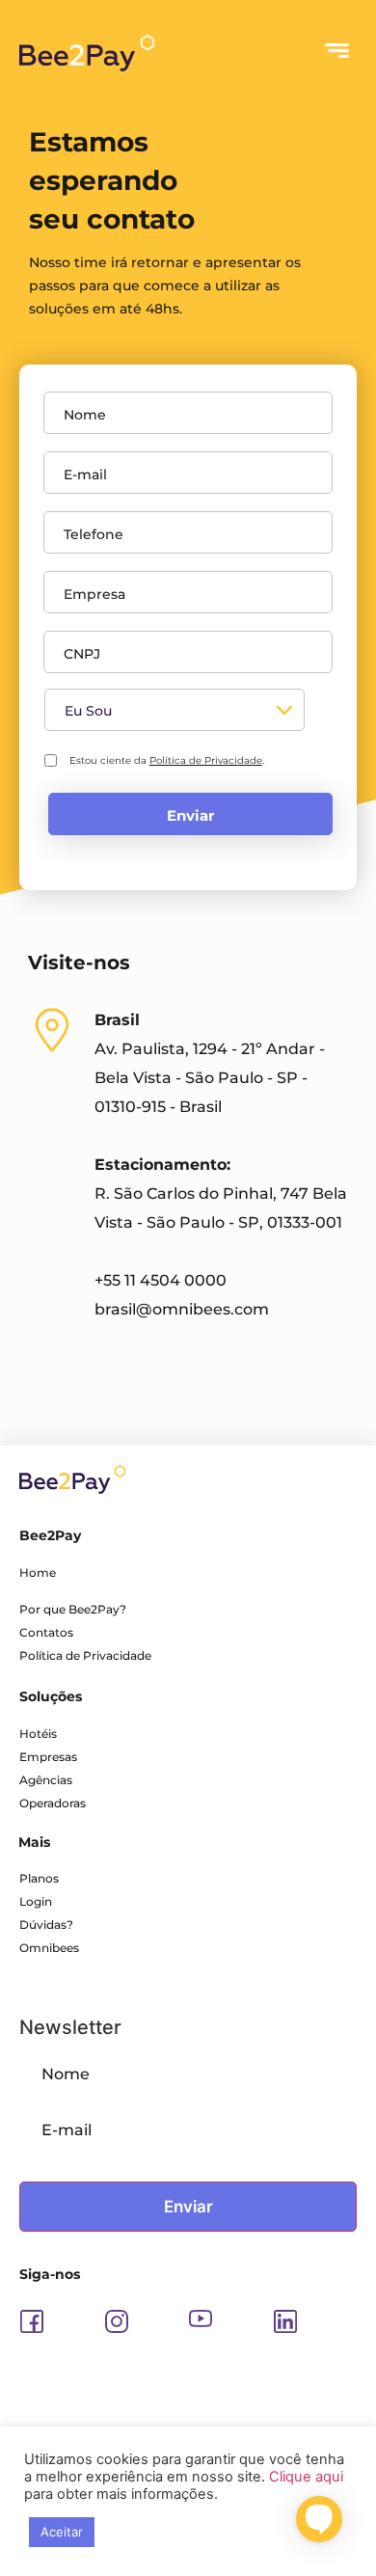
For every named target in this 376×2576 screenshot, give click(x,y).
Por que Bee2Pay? (73, 1609)
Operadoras (53, 1803)
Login (36, 1901)
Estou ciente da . (167, 760)
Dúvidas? (46, 1925)
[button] (337, 53)
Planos (39, 1878)
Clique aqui (306, 2477)
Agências (46, 1780)
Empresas (48, 1757)
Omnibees (49, 1948)
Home (38, 1573)
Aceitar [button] (62, 2532)
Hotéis (38, 1734)
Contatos (46, 1632)
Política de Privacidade (206, 760)
